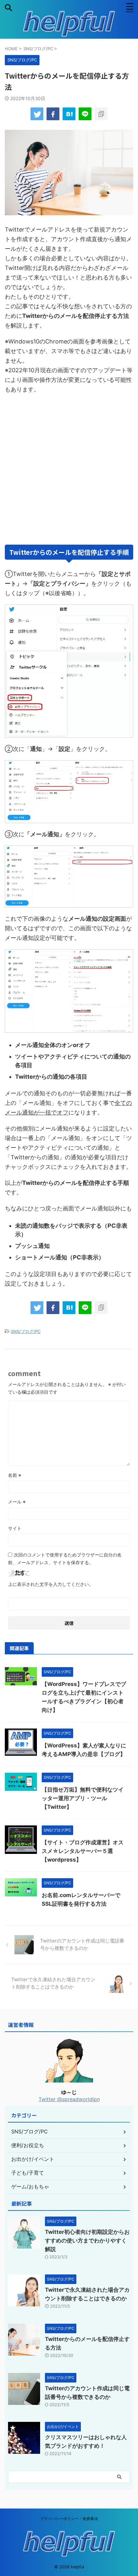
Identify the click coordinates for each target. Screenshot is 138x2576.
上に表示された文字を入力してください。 (51, 1584)
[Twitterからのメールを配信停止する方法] (69, 114)
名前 (15, 1475)
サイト (15, 1528)
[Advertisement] (69, 469)
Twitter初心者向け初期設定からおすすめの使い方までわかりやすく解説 (87, 2241)
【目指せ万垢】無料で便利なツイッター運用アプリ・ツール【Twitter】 (83, 1798)
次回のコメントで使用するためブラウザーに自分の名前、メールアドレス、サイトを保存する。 (65, 1559)
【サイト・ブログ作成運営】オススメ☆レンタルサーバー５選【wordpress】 (83, 1851)
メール (17, 1502)
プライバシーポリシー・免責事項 (69, 2519)
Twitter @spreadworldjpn (69, 2099)
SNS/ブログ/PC (26, 1331)
